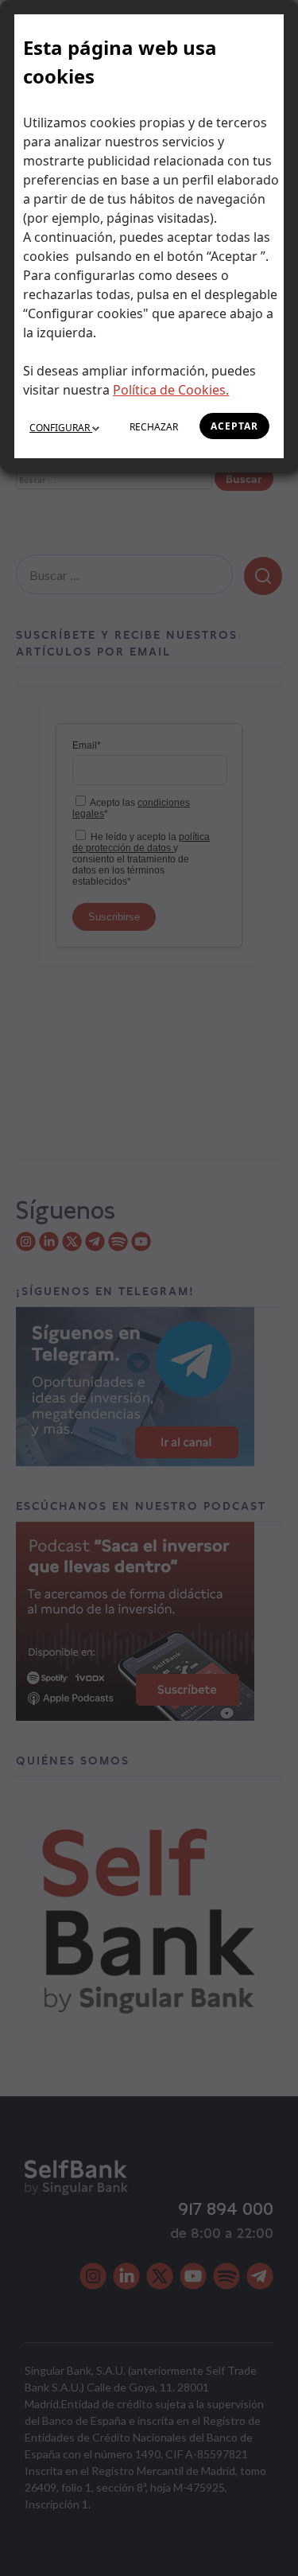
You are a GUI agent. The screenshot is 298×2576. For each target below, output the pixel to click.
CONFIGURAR (61, 428)
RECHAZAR (154, 427)
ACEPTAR (234, 426)
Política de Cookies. (171, 390)
